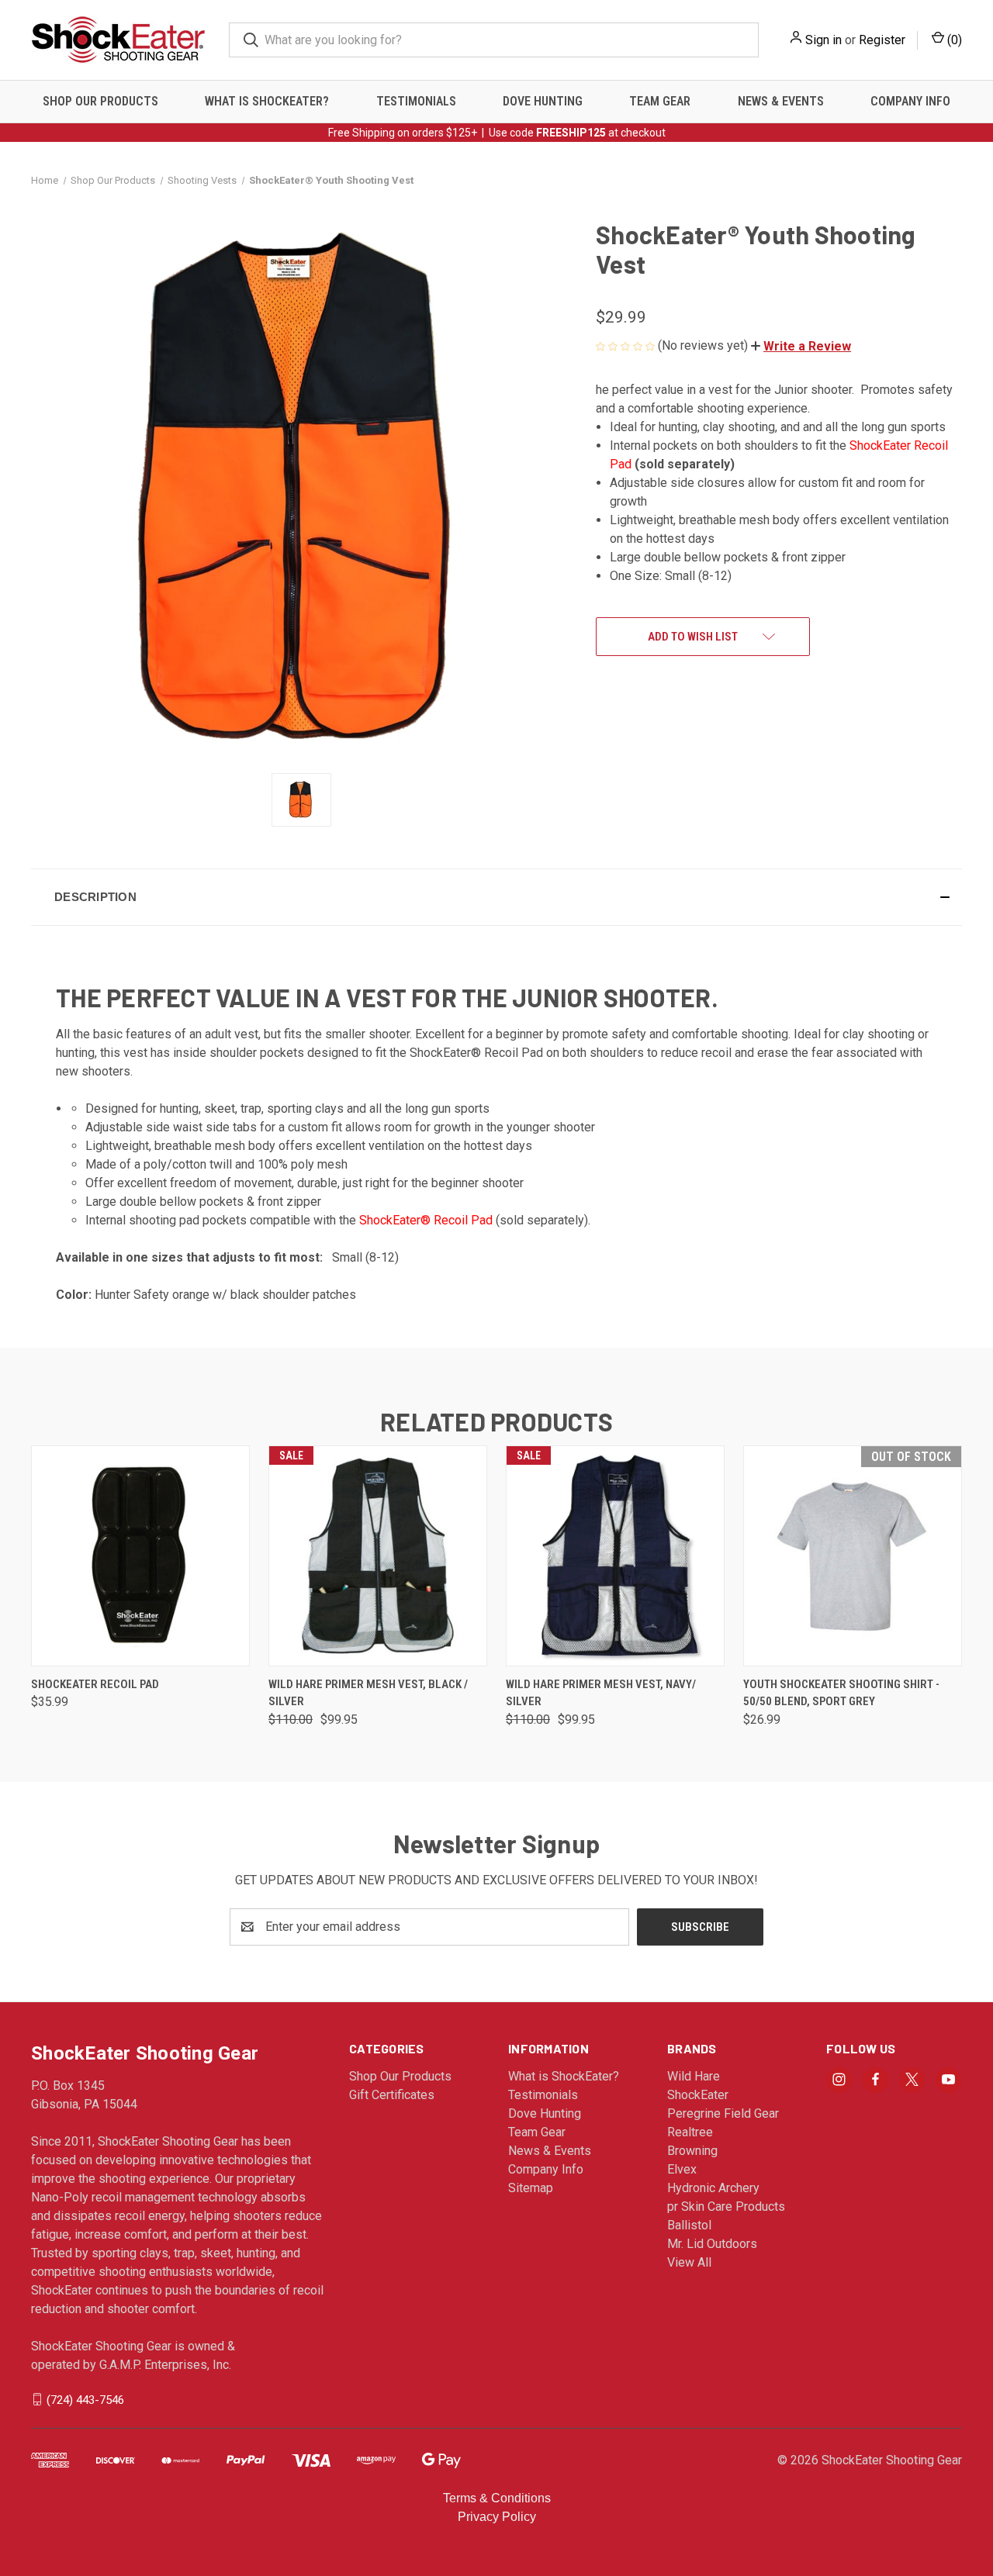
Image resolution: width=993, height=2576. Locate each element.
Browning (692, 2151)
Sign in (823, 40)
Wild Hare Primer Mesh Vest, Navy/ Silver (601, 1693)
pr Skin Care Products (726, 2207)
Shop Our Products (100, 101)
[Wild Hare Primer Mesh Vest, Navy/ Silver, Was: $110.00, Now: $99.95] (615, 1556)
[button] (801, 346)
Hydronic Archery (713, 2188)
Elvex (682, 2169)
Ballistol (689, 2225)
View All (689, 2262)
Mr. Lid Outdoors (712, 2244)
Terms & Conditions (497, 2498)
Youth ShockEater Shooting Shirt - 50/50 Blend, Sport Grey (841, 1693)
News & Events (781, 101)
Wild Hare (694, 2076)
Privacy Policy (497, 2517)
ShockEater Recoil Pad (95, 1684)
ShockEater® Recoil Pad (426, 1220)
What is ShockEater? (267, 101)
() (953, 40)
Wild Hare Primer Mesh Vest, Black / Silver (368, 1693)
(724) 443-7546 (85, 2399)
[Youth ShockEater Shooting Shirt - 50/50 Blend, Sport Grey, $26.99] (853, 1556)
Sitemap (531, 2188)
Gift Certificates (392, 2095)
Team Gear (660, 101)
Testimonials (416, 101)
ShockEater (698, 2095)
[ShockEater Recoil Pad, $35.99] (140, 1556)
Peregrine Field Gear (723, 2113)
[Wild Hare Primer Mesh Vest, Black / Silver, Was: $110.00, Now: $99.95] (378, 1556)
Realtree (690, 2132)
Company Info (910, 101)
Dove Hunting (543, 101)
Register (882, 40)
